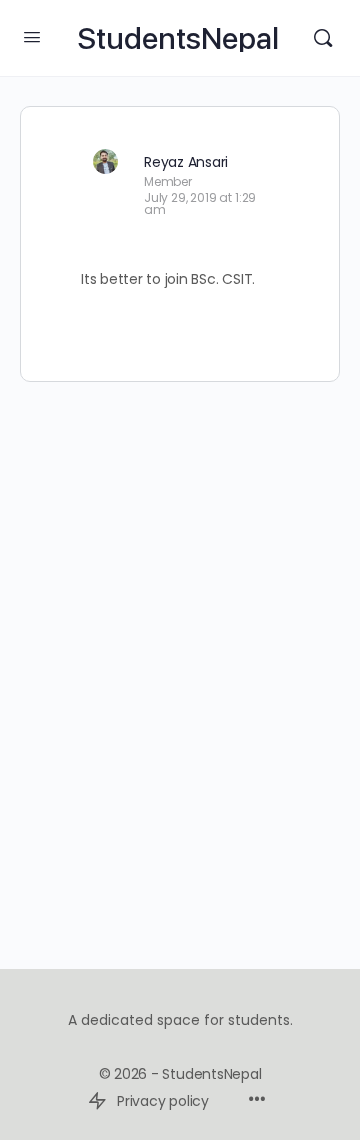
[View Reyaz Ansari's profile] (105, 160)
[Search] (323, 38)
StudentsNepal (178, 38)
